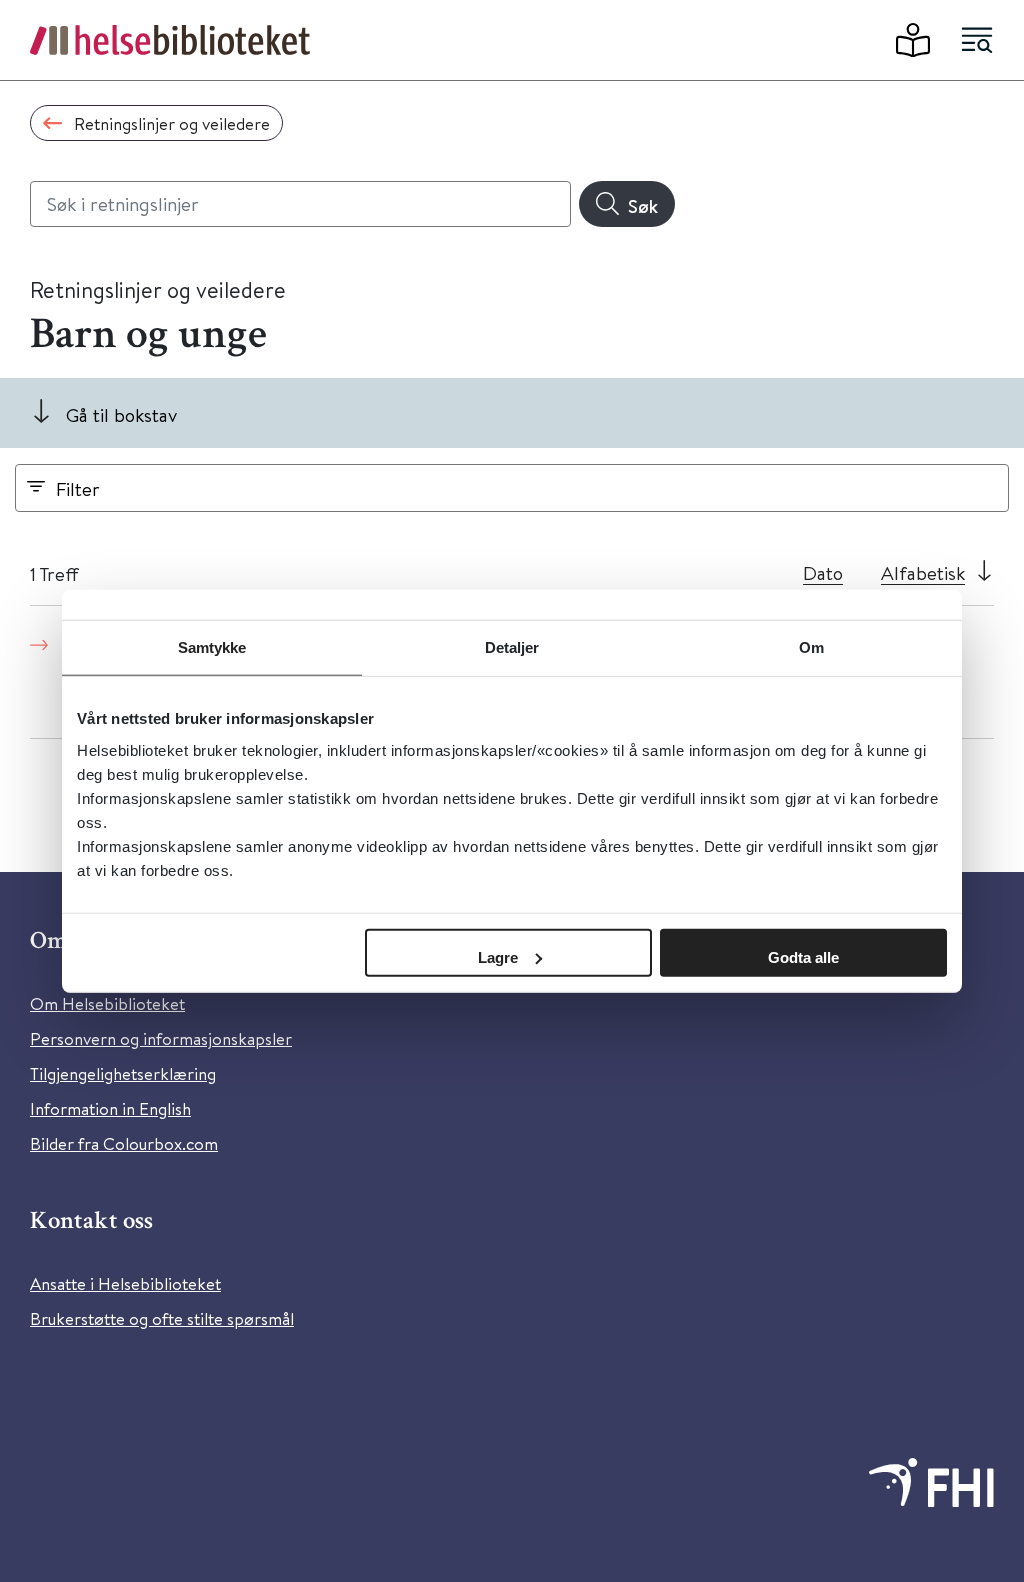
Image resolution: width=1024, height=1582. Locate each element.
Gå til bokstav (121, 414)
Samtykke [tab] (212, 647)
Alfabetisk (923, 572)
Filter (78, 488)
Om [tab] (811, 647)
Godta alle (803, 956)
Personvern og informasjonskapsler (161, 1038)
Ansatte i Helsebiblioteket (125, 1283)
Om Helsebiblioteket (107, 1003)
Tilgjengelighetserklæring (123, 1073)
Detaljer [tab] (512, 647)
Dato (823, 572)
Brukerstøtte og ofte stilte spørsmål (162, 1318)
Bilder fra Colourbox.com (124, 1143)
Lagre (498, 956)
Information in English (110, 1108)
